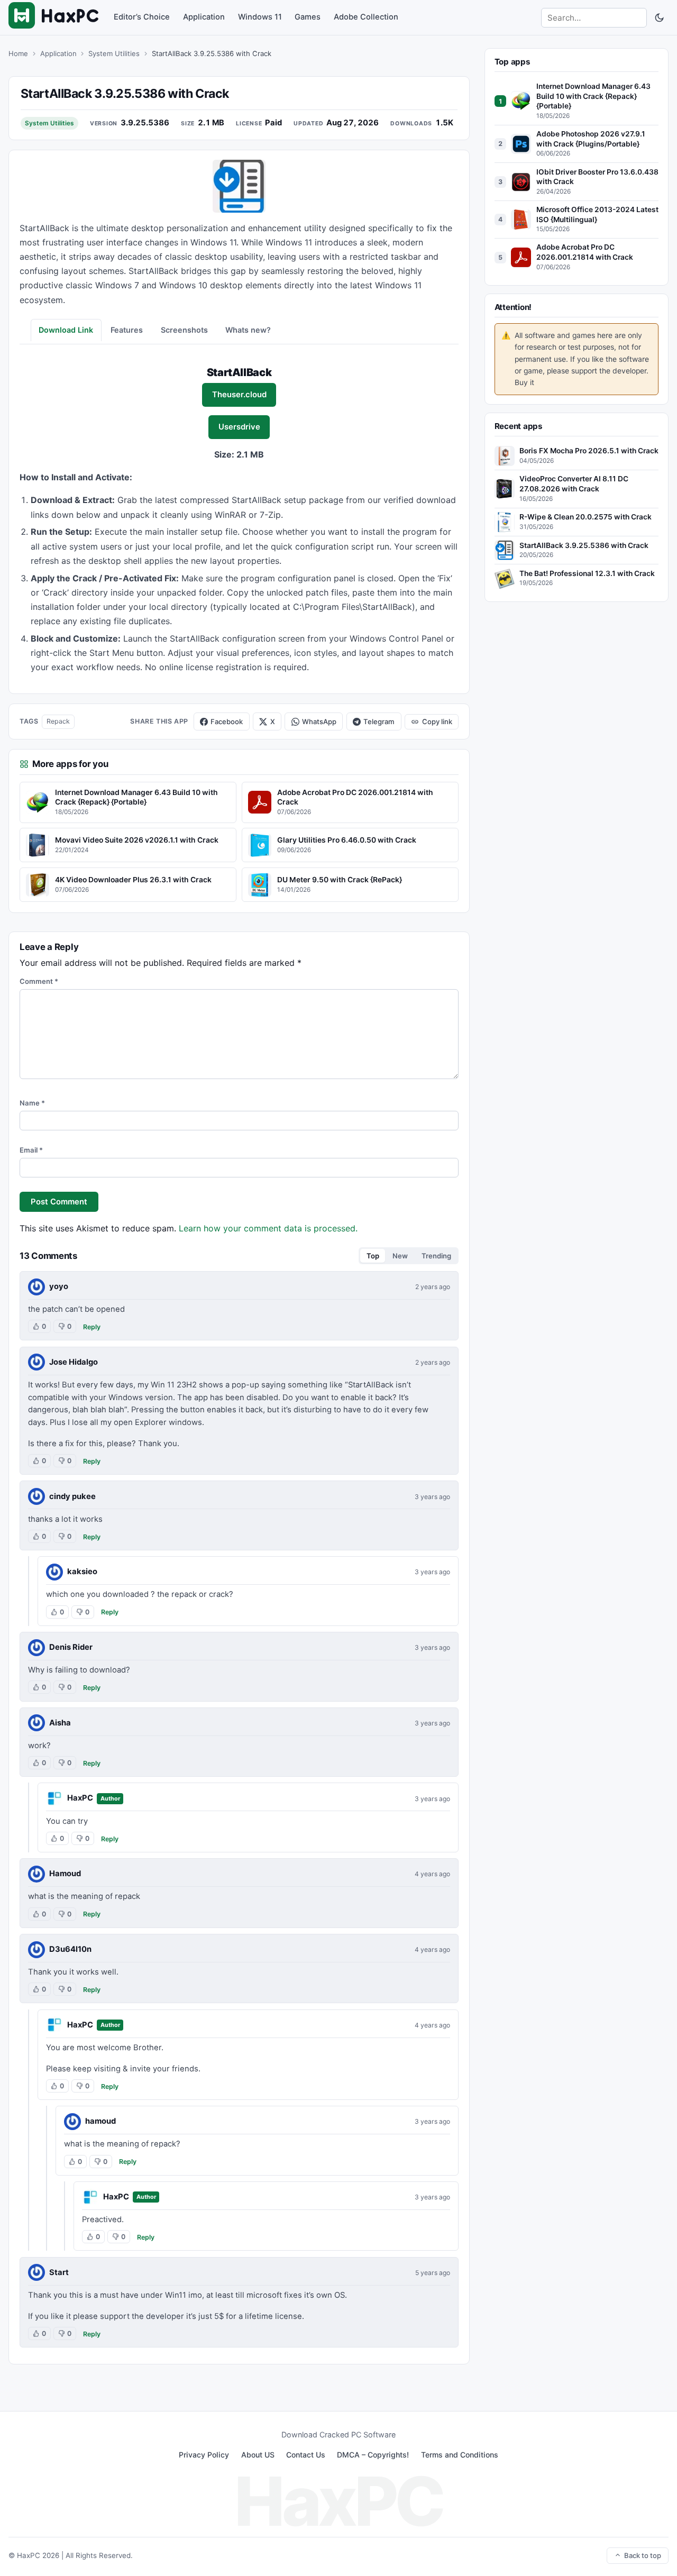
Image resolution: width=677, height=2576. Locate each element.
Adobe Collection (366, 17)
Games (308, 17)
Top (373, 1256)
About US (258, 2455)
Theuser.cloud (239, 395)
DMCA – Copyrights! (373, 2455)
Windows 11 (260, 17)
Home (18, 53)
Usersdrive (239, 427)
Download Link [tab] (66, 330)
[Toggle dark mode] (659, 17)
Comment (39, 981)
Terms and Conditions (460, 2455)
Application (204, 17)
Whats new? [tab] (248, 330)
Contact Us (306, 2455)
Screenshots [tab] (184, 330)
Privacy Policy (204, 2455)
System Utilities (114, 53)
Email (31, 1150)
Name (32, 1103)
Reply (92, 1327)
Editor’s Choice (142, 17)
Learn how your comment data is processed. (268, 1228)
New (400, 1256)
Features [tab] (127, 330)
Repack (58, 721)
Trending (436, 1256)
